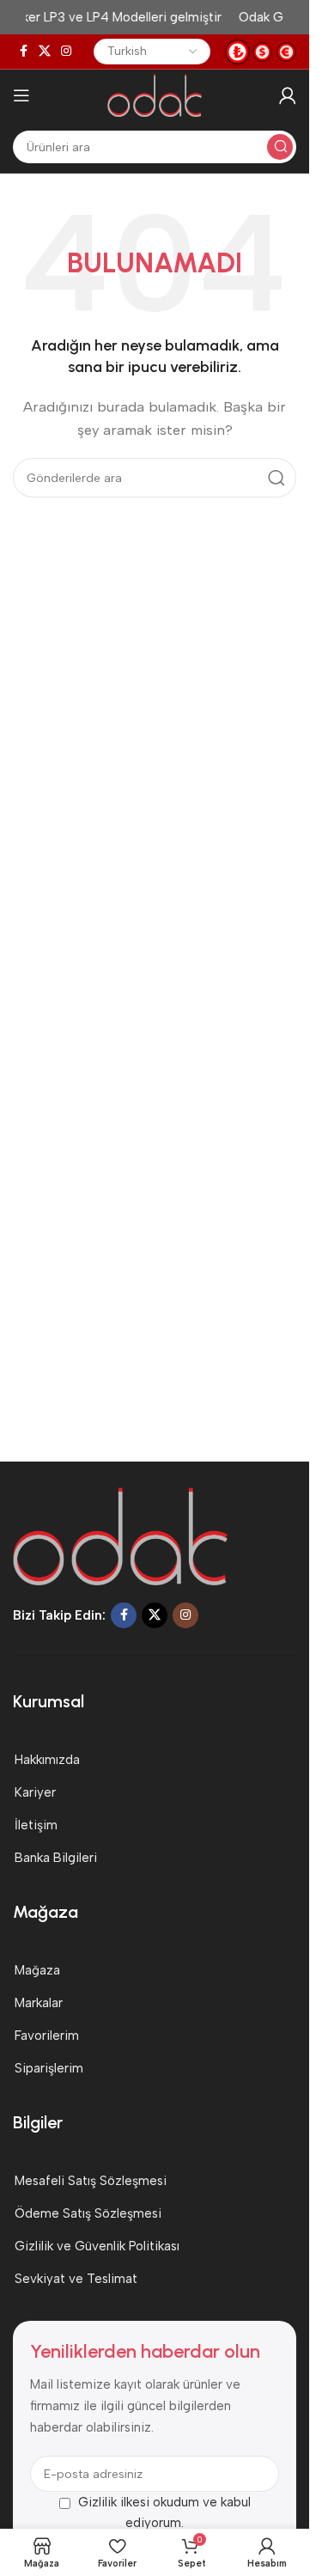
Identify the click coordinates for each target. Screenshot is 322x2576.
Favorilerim (47, 2036)
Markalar (39, 2003)
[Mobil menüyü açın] (21, 95)
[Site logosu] (154, 95)
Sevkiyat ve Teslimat (76, 2279)
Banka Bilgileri (56, 1858)
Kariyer (35, 1792)
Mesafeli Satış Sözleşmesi (91, 2181)
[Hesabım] (288, 95)
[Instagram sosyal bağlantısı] (66, 52)
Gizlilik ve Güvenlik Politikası (97, 2246)
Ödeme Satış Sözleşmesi (88, 2213)
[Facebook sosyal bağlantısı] (23, 52)
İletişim (36, 1825)
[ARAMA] (280, 147)
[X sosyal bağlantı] (45, 52)
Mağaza (37, 1970)
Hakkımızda (47, 1760)
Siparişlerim (49, 2068)
